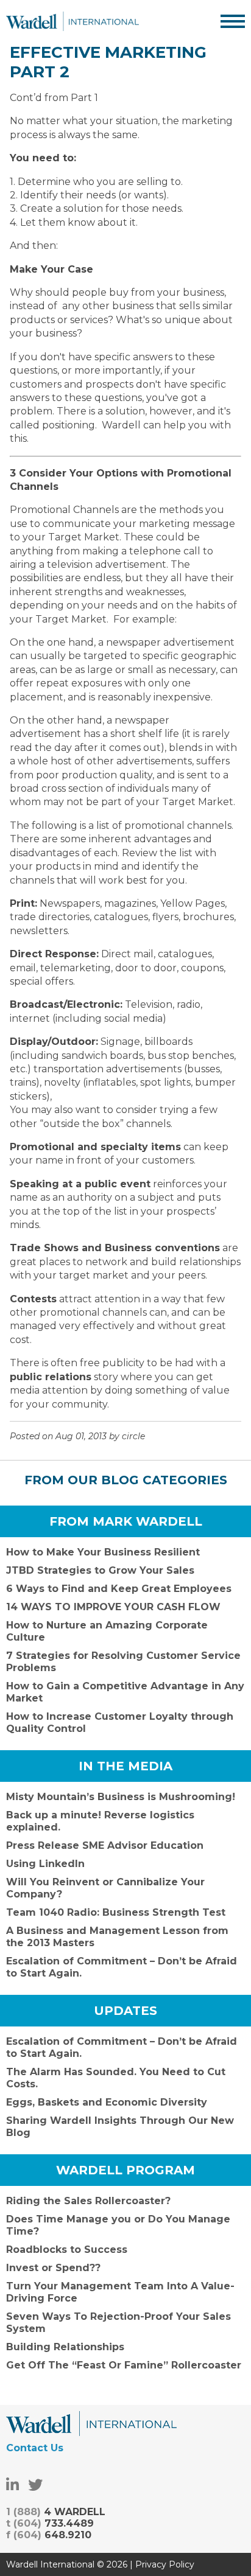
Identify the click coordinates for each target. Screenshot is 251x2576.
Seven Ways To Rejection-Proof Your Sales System (118, 2323)
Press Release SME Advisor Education (105, 1845)
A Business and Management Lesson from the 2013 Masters (117, 1937)
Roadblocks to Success (67, 2250)
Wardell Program (125, 2170)
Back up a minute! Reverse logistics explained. (100, 1821)
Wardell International (72, 21)
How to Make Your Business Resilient (103, 1552)
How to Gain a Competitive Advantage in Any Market (125, 1692)
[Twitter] (35, 2485)
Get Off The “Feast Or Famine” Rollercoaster (124, 2365)
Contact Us (35, 2448)
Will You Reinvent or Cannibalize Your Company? (105, 1888)
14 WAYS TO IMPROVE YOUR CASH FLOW (113, 1607)
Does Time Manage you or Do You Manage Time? (118, 2225)
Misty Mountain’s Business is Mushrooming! (121, 1797)
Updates (125, 2011)
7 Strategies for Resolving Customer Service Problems (123, 1662)
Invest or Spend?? (53, 2268)
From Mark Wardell (126, 1521)
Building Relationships (65, 2347)
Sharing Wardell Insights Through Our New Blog (120, 2127)
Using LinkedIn (45, 1864)
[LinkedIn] (12, 2485)
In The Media (125, 1766)
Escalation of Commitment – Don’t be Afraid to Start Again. (122, 1967)
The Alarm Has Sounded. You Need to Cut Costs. (116, 2078)
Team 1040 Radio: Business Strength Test (116, 1912)
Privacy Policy (165, 2564)
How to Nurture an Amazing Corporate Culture (107, 1631)
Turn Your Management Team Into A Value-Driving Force (120, 2292)
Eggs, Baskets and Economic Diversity (107, 2102)
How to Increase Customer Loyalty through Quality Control (120, 1723)
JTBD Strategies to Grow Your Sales (100, 1570)
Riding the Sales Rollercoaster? (88, 2201)
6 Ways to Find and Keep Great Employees (119, 1589)
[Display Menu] (233, 21)
